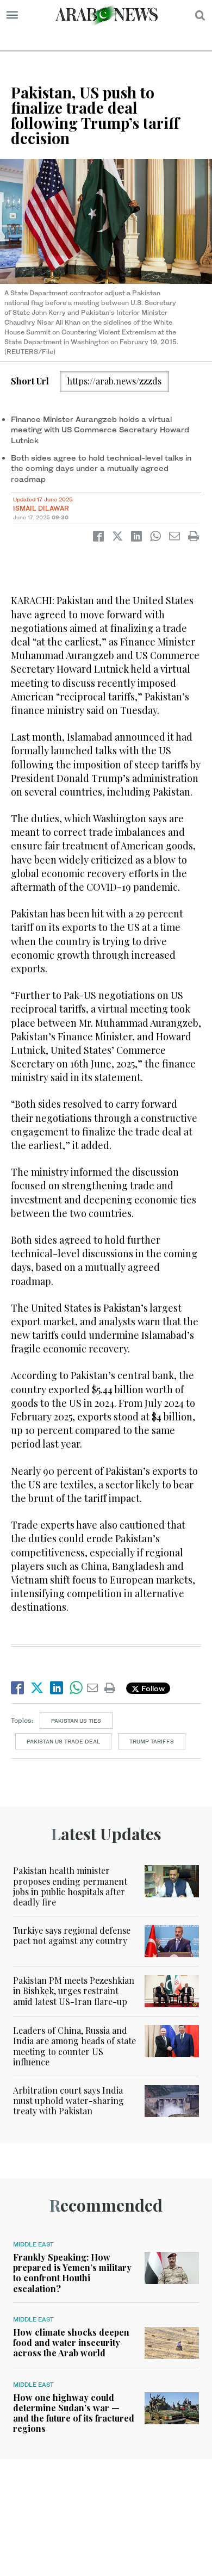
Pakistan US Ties (76, 1721)
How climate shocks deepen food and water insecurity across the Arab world (71, 2342)
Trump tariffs (152, 1741)
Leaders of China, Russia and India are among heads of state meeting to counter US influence (74, 2046)
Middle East (33, 2244)
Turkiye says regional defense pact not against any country (72, 1935)
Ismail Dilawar (41, 508)
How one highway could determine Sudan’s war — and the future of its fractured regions (74, 2413)
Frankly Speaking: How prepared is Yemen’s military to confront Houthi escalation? (72, 2273)
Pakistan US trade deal (63, 1741)
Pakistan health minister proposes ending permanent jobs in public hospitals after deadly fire (70, 1886)
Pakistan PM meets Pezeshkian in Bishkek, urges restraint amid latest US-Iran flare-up (74, 1991)
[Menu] (12, 15)
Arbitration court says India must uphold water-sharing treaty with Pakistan (68, 2100)
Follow (152, 1688)
